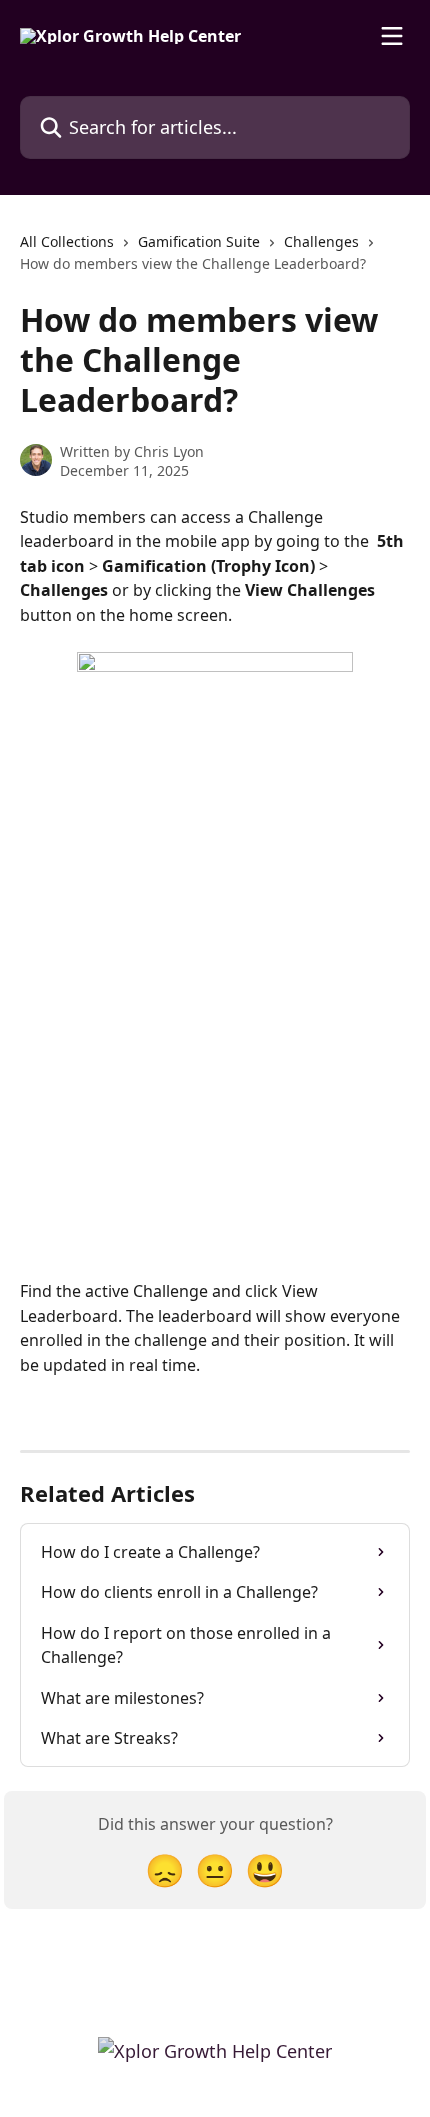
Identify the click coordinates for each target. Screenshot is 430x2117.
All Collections (67, 241)
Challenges (321, 241)
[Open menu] (392, 36)
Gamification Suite (199, 241)
